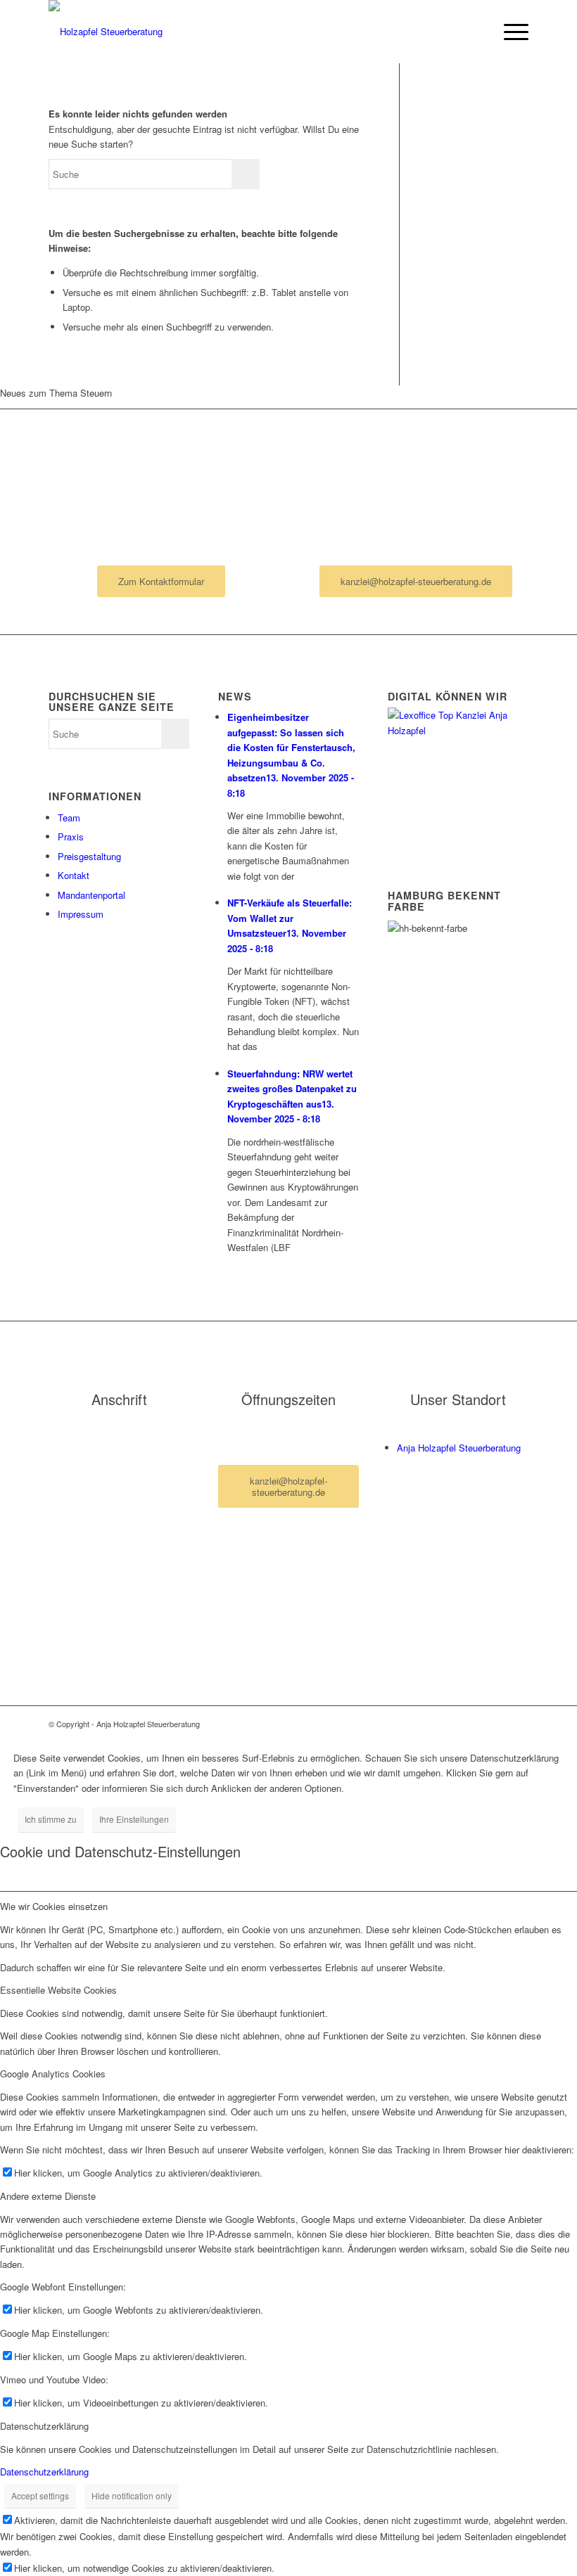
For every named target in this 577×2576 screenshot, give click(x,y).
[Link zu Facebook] (497, 1724)
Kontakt (74, 875)
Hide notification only (132, 2495)
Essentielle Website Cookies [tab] (58, 1990)
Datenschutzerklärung (44, 2472)
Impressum (81, 914)
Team (69, 818)
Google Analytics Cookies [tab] (53, 2074)
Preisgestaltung (89, 856)
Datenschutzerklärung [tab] (44, 2426)
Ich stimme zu (51, 1819)
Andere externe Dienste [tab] (48, 2196)
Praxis (71, 837)
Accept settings (40, 2495)
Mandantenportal (91, 895)
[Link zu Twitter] (518, 1724)
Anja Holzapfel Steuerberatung (459, 1448)
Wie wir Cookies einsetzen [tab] (54, 1906)
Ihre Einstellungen (134, 1819)
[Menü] (509, 32)
